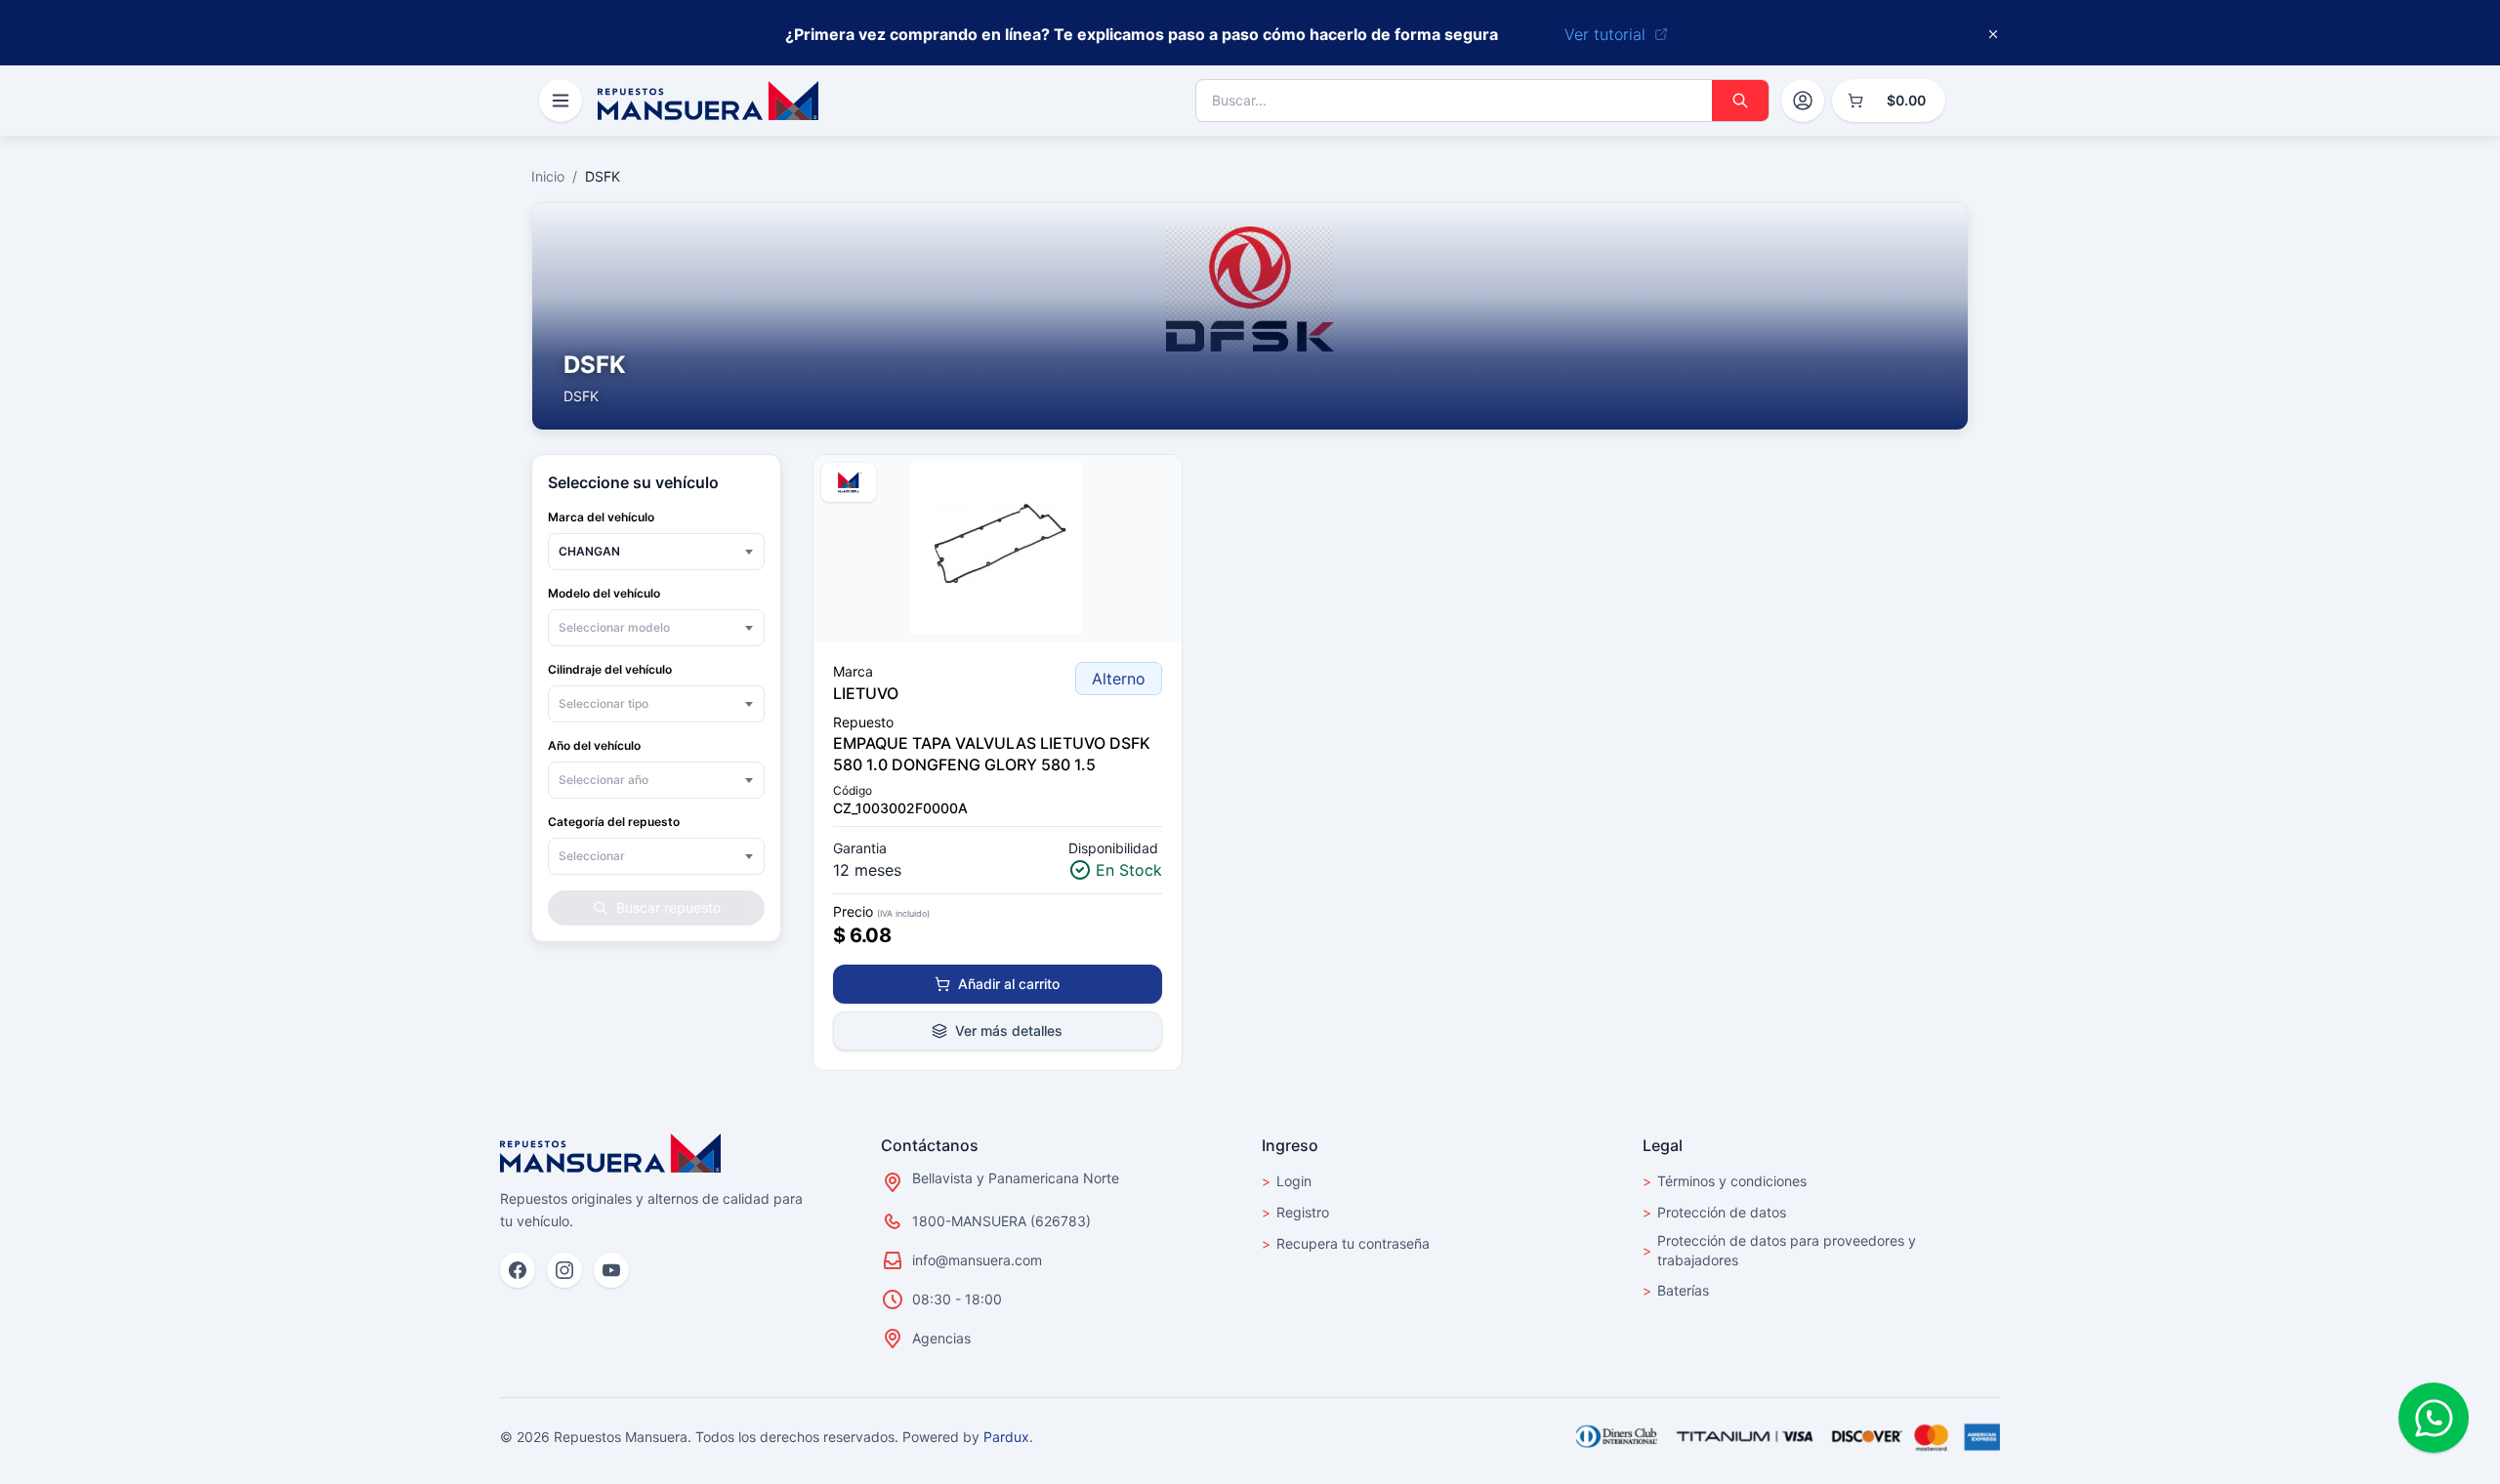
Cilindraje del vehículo (610, 669)
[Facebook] (518, 1270)
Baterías (1676, 1290)
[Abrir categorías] (561, 101)
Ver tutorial (1605, 34)
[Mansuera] (708, 101)
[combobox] (656, 552)
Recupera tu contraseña (1346, 1243)
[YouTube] (611, 1270)
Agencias (941, 1338)
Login (1287, 1181)
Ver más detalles (1009, 1031)
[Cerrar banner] (1993, 34)
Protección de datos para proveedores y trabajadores (1779, 1250)
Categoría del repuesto (614, 822)
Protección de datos (1714, 1212)
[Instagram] (564, 1270)
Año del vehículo (594, 745)
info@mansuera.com (977, 1260)
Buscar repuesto (668, 907)
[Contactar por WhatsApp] (2434, 1418)
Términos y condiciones (1725, 1181)
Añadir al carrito (1009, 984)
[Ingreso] (1803, 101)
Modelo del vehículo (604, 593)
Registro (1295, 1212)
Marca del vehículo (601, 517)
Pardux (1006, 1437)
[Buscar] (1740, 101)
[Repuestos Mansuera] (610, 1153)
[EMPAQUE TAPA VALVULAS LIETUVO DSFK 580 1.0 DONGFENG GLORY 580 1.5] (998, 549)
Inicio (548, 176)
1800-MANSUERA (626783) (1001, 1221)
